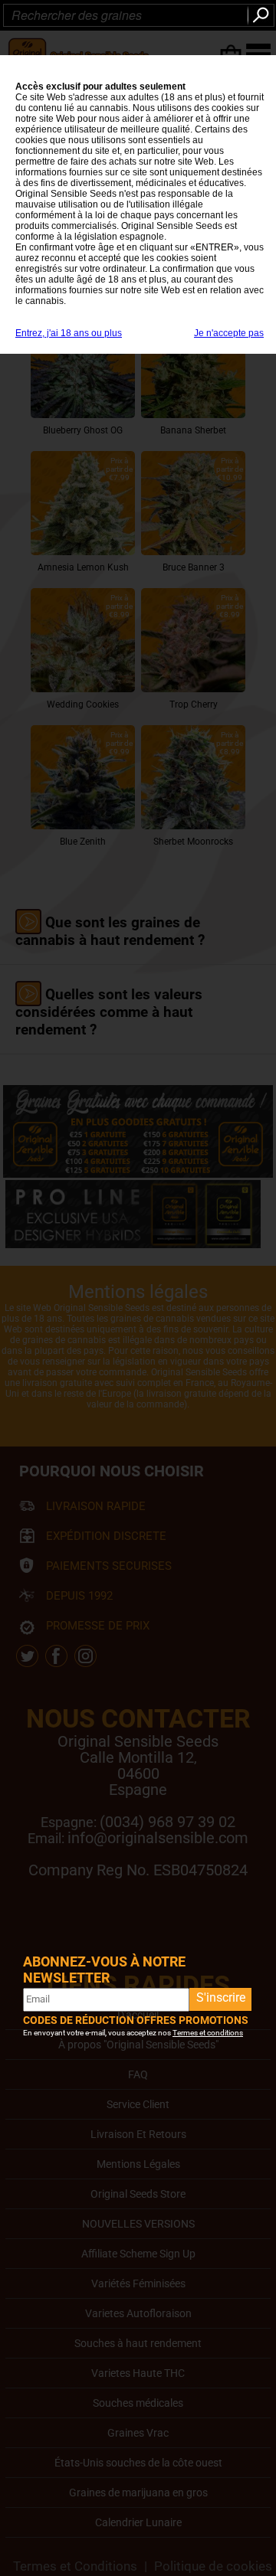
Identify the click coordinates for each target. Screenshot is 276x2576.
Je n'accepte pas (229, 333)
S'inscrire (221, 1997)
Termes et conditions (208, 2033)
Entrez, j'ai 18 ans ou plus (69, 333)
